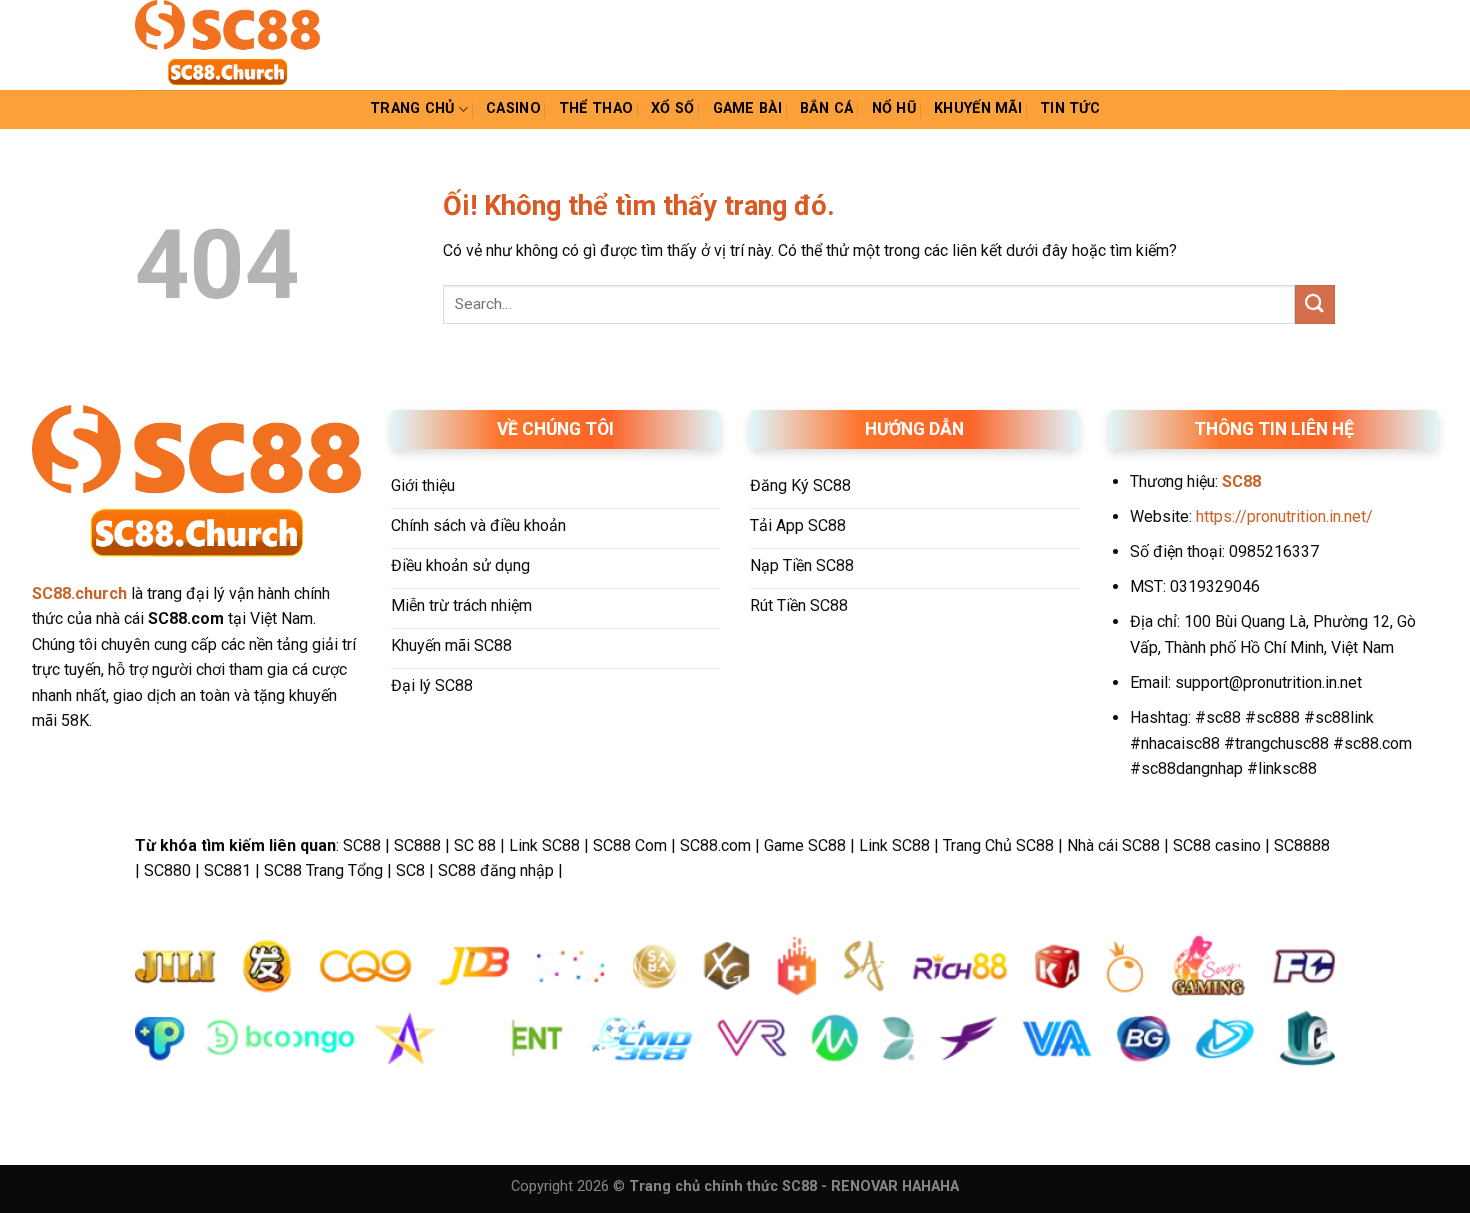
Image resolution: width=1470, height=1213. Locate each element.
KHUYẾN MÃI (978, 108)
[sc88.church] (235, 45)
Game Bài (747, 108)
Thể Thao (596, 108)
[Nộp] (1315, 304)
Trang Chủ (412, 108)
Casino (513, 108)
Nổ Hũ (894, 108)
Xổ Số (672, 108)
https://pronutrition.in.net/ (1284, 516)
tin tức (1070, 108)
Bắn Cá (827, 108)
